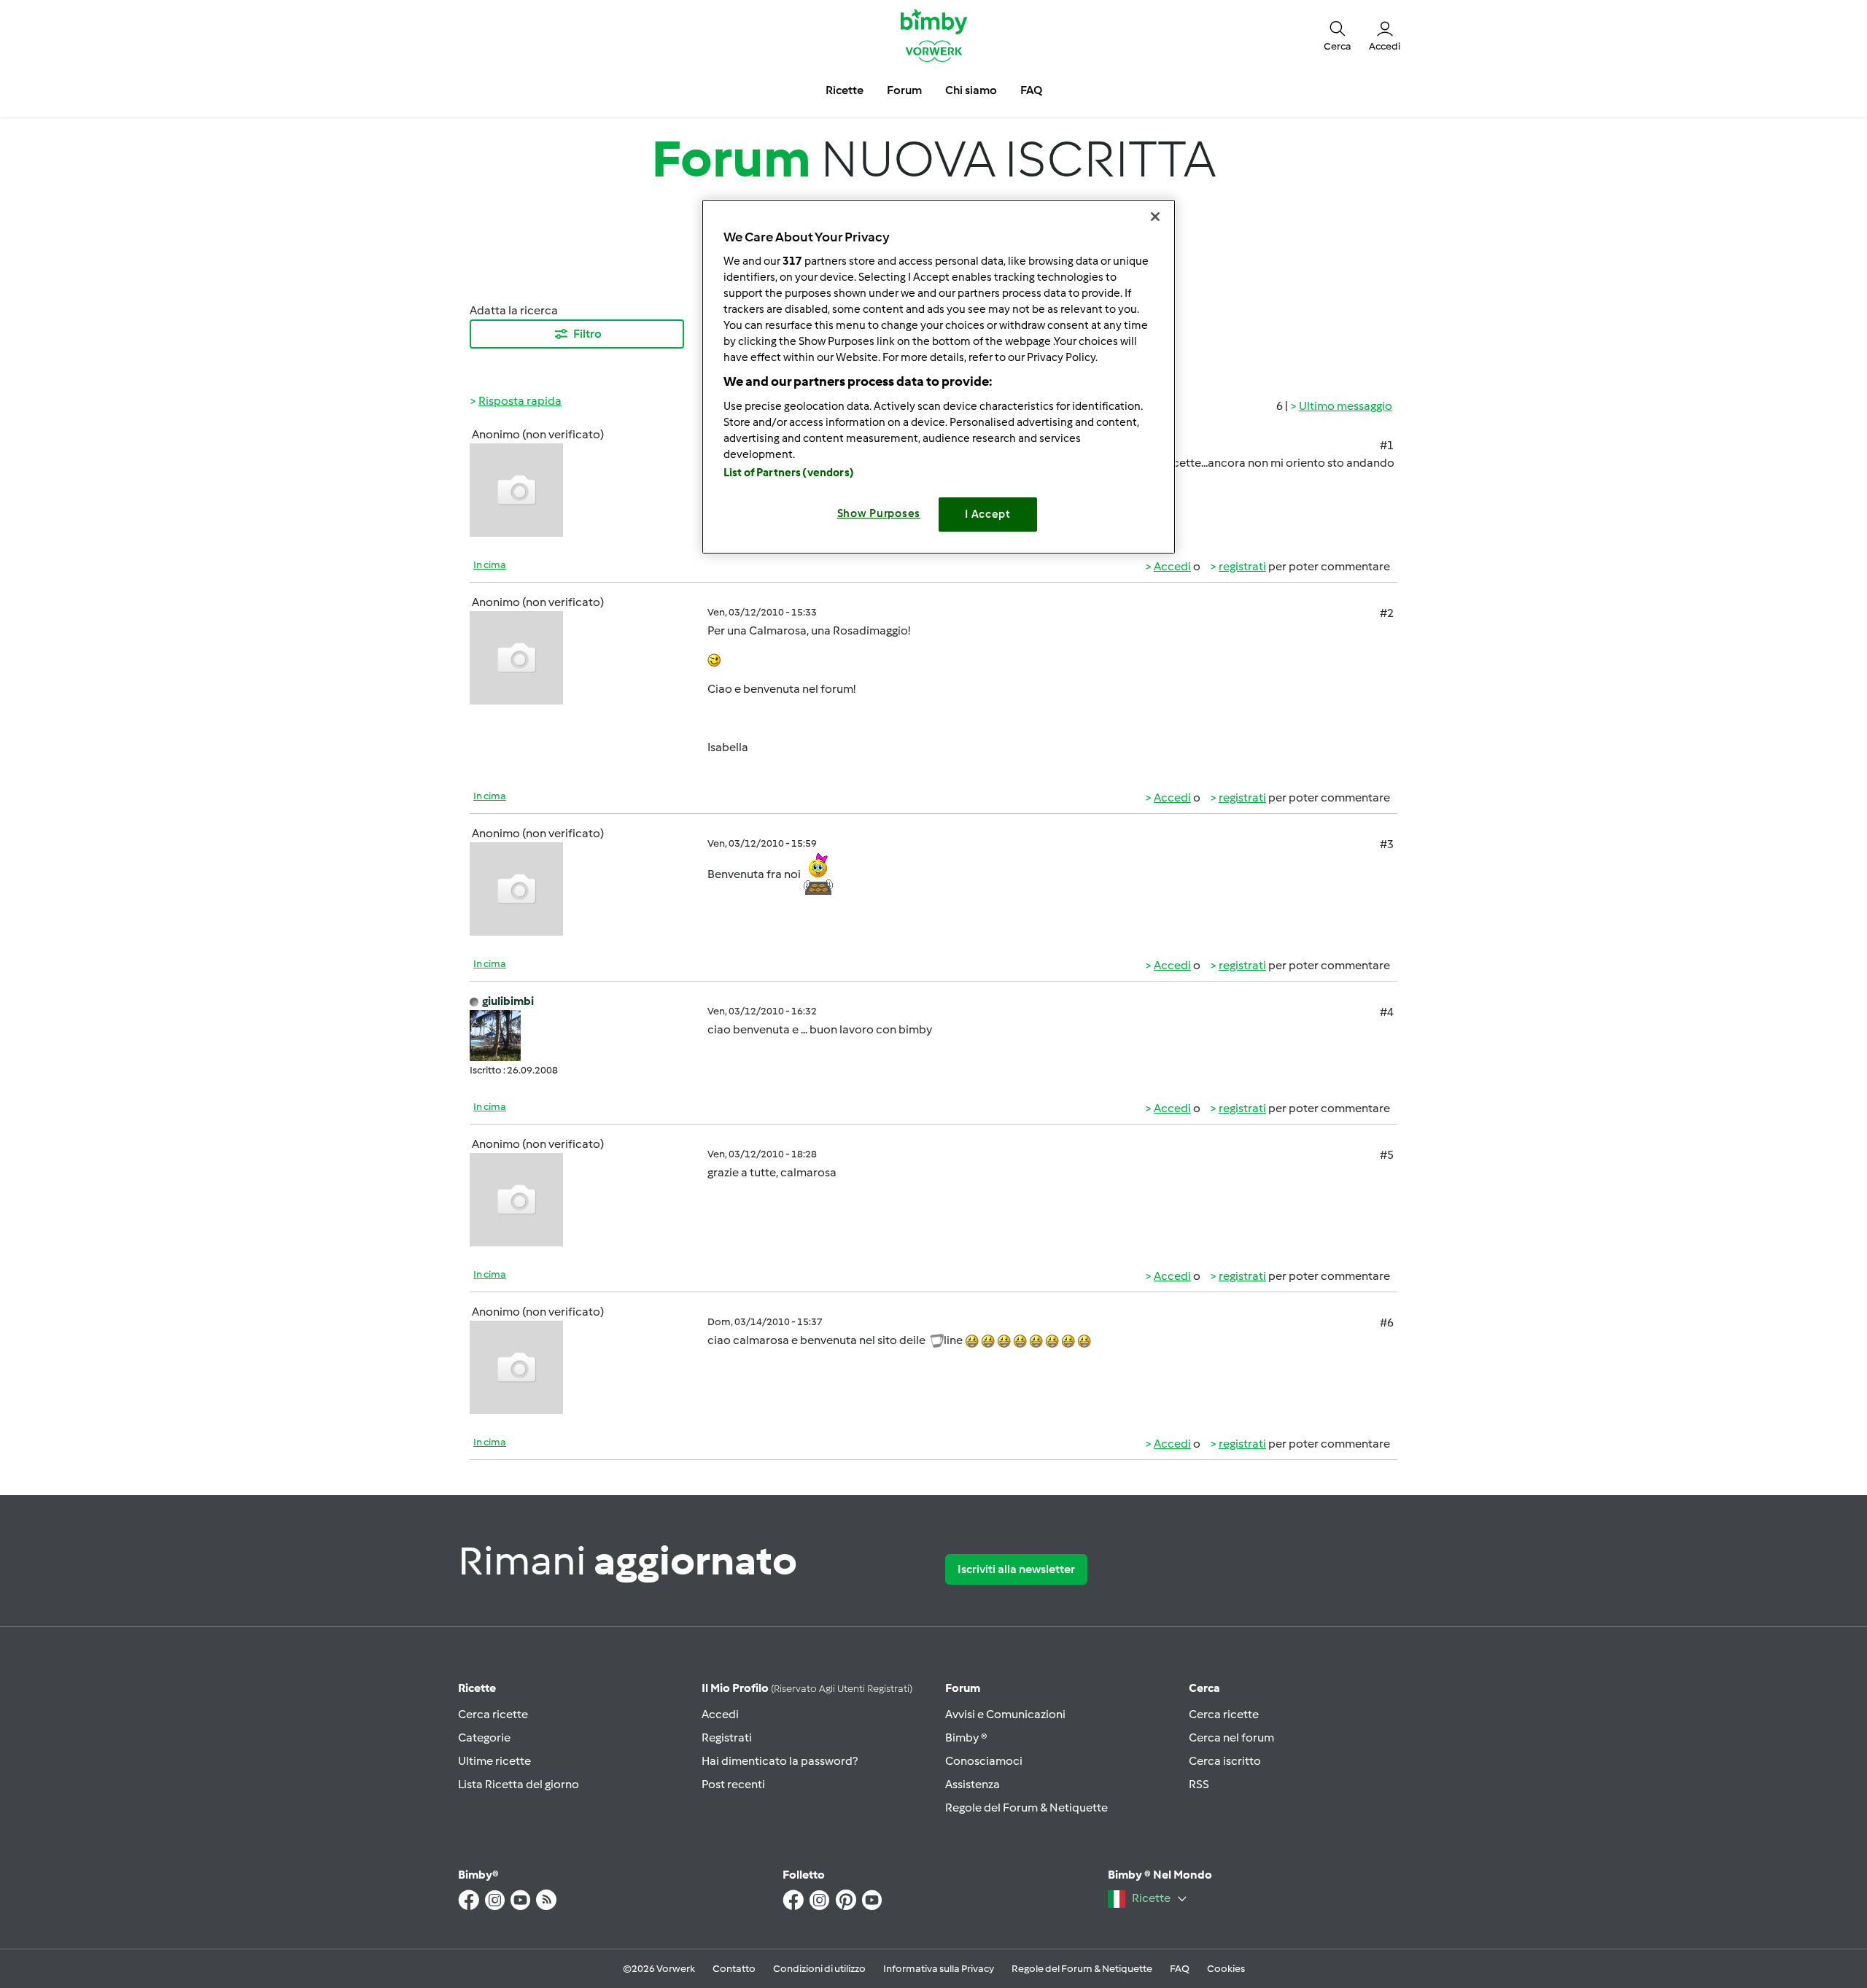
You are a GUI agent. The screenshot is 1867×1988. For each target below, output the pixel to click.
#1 (1387, 445)
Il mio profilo (807, 1688)
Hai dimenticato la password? (780, 1761)
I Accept (988, 514)
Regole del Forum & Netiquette (1026, 1808)
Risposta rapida (520, 401)
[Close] (1155, 217)
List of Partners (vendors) (789, 473)
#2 (1387, 613)
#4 (1387, 1012)
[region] (939, 377)
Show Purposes (879, 513)
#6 (1387, 1323)
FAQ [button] (1031, 90)
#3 (1387, 844)
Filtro (587, 334)
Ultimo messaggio (1346, 406)
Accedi (1172, 566)
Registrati (727, 1737)
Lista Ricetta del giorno (519, 1784)
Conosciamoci (984, 1761)
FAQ (1180, 1969)
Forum (963, 1688)
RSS (1199, 1784)
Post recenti (733, 1784)
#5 (1387, 1155)
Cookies (1226, 1969)
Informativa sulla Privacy (939, 1969)
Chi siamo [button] (971, 90)
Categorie (484, 1737)
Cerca (1204, 1688)
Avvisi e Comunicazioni (1005, 1714)
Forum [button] (904, 90)
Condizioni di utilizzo (819, 1969)
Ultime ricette (494, 1761)
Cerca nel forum (1231, 1737)
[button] (1338, 35)
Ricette (477, 1688)
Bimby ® (966, 1737)
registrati (1242, 566)
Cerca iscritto (1225, 1761)
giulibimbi (508, 1001)
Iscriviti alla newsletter (1016, 1569)
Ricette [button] (845, 90)
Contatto (734, 1969)
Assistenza (973, 1784)
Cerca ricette (493, 1714)
